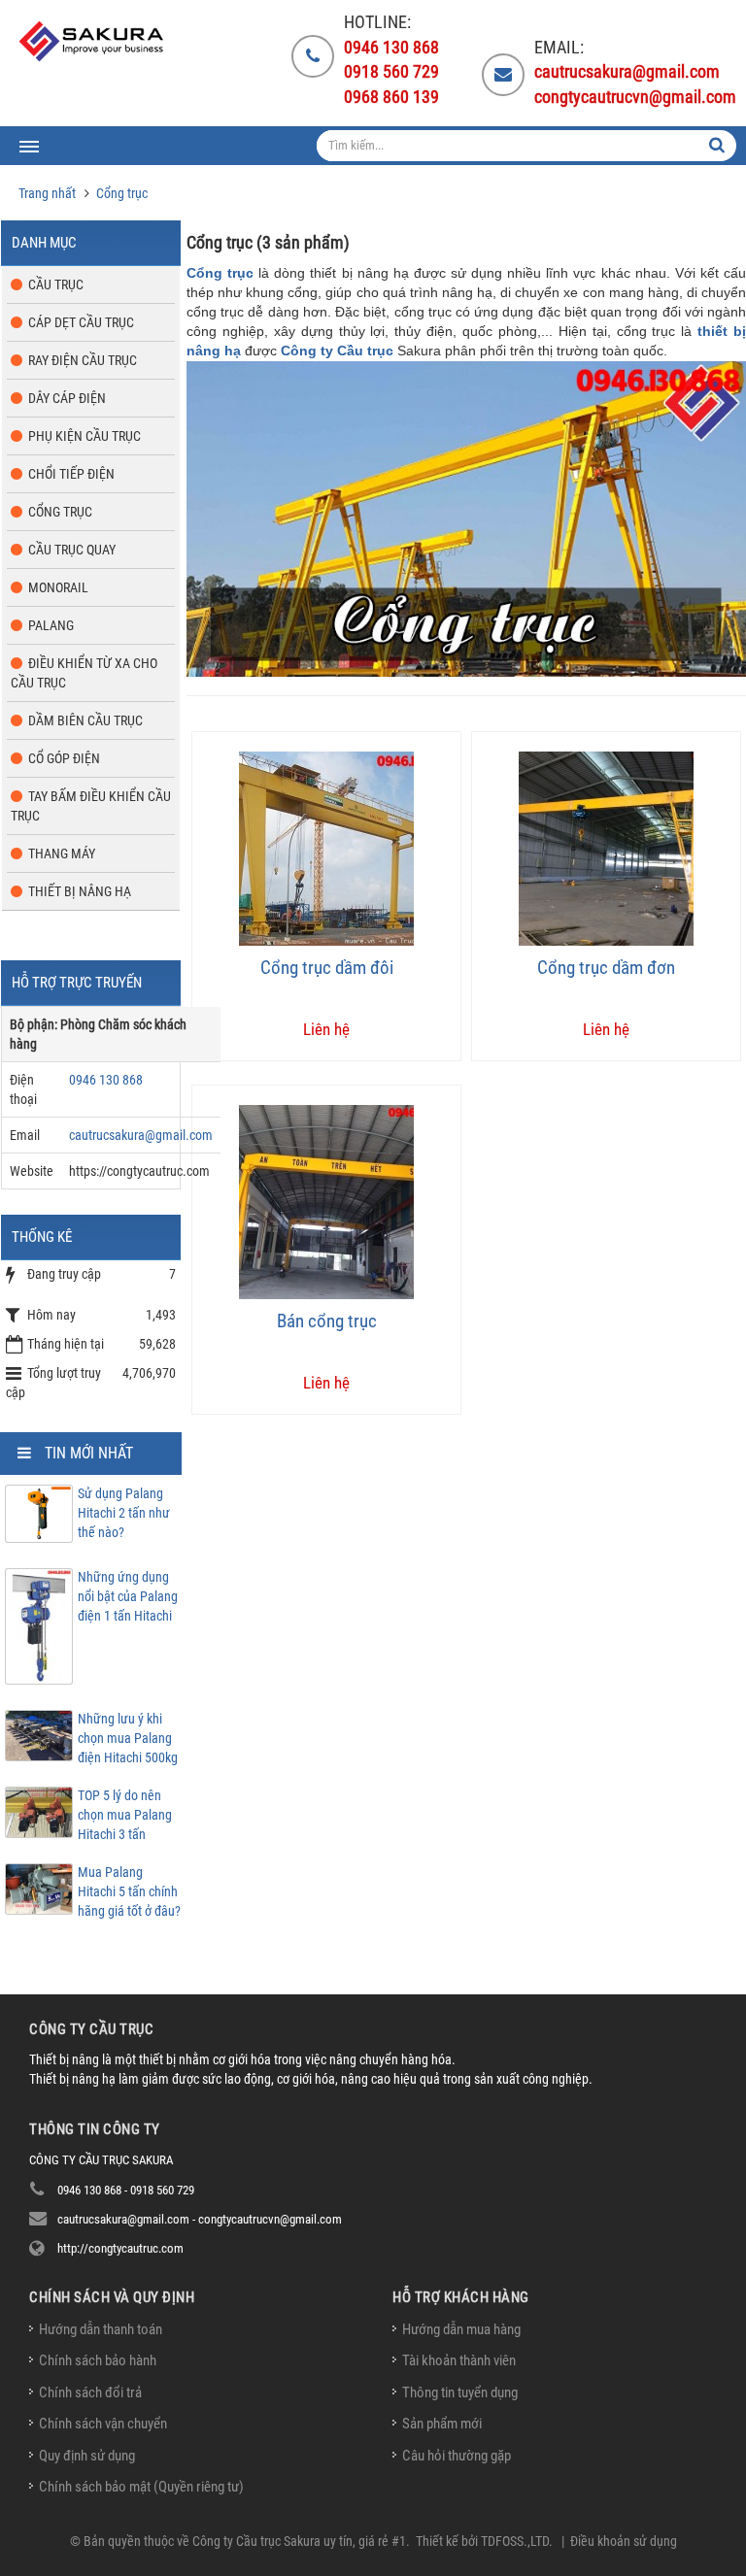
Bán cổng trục (327, 1321)
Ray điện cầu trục (83, 360)
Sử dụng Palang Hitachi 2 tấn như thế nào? (124, 1513)
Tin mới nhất (89, 1453)
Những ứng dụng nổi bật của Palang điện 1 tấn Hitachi (128, 1596)
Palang (51, 625)
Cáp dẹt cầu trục (81, 322)
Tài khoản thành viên (459, 2360)
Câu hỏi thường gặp (457, 2456)
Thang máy (62, 853)
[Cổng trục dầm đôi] (326, 847)
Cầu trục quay (72, 550)
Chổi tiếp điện (71, 474)
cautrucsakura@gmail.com (141, 1135)
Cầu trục (56, 284)
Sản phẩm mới (442, 2424)
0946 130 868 (106, 1080)
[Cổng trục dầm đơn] (606, 847)
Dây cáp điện (67, 398)
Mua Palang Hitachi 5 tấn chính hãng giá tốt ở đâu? (129, 1891)
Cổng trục (220, 273)
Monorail (58, 587)
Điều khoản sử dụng (624, 2541)
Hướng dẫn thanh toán (101, 2329)
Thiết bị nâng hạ (80, 891)
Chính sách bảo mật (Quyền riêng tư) (141, 2487)
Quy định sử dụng (87, 2456)
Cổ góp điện (64, 758)
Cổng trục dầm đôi (327, 968)
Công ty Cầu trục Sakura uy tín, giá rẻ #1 (299, 2541)
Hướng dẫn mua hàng (461, 2329)
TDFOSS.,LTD (515, 2541)
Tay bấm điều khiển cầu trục (91, 806)
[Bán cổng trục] (326, 1201)
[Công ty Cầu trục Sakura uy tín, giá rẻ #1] (93, 41)
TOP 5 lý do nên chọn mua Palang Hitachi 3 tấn (125, 1815)
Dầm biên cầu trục (85, 720)
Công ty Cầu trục (337, 351)
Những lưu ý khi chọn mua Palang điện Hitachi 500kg (128, 1738)
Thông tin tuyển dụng (460, 2392)
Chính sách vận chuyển (103, 2424)
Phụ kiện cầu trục (85, 436)
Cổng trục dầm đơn (606, 968)
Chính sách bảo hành (98, 2360)
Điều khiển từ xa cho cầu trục (84, 673)
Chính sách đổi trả (90, 2392)
